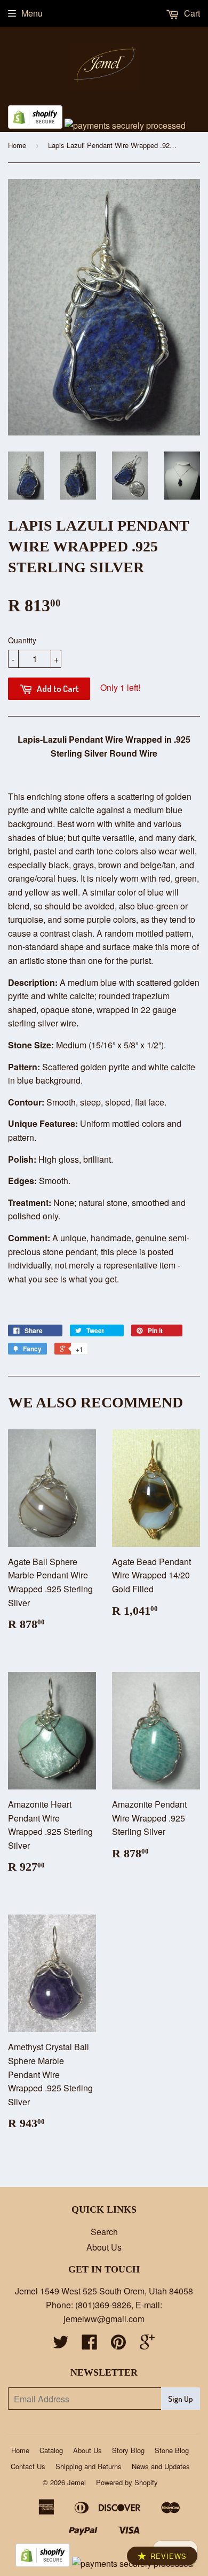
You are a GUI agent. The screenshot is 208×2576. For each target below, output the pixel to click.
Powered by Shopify (127, 2482)
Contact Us (28, 2466)
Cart (191, 13)
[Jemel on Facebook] (90, 2345)
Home (17, 145)
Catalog (51, 2450)
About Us (104, 2247)
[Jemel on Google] (147, 2345)
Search (104, 2232)
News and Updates (161, 2466)
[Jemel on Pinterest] (118, 2345)
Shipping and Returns (89, 2466)
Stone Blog (172, 2450)
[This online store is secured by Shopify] (35, 125)
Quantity (22, 640)
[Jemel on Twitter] (61, 2345)
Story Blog (128, 2450)
